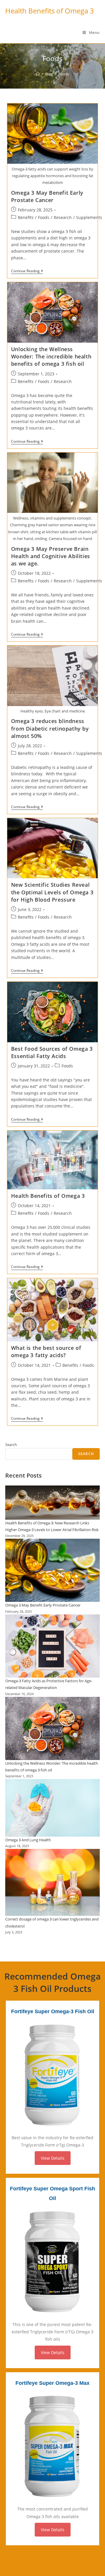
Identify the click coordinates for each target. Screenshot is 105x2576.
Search (11, 1445)
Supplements (89, 217)
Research (63, 217)
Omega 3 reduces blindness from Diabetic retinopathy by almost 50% (50, 728)
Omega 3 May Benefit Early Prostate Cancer (47, 196)
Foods (44, 217)
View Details (53, 2158)
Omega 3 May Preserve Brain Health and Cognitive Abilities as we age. (51, 556)
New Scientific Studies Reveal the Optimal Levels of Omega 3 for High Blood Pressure (52, 892)
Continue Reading (27, 271)
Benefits (26, 217)
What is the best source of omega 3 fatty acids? (46, 1351)
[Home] (38, 74)
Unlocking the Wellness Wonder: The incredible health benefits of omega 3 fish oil (51, 356)
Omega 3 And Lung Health (28, 1840)
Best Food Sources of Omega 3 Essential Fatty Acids (52, 1052)
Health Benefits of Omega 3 (50, 11)
